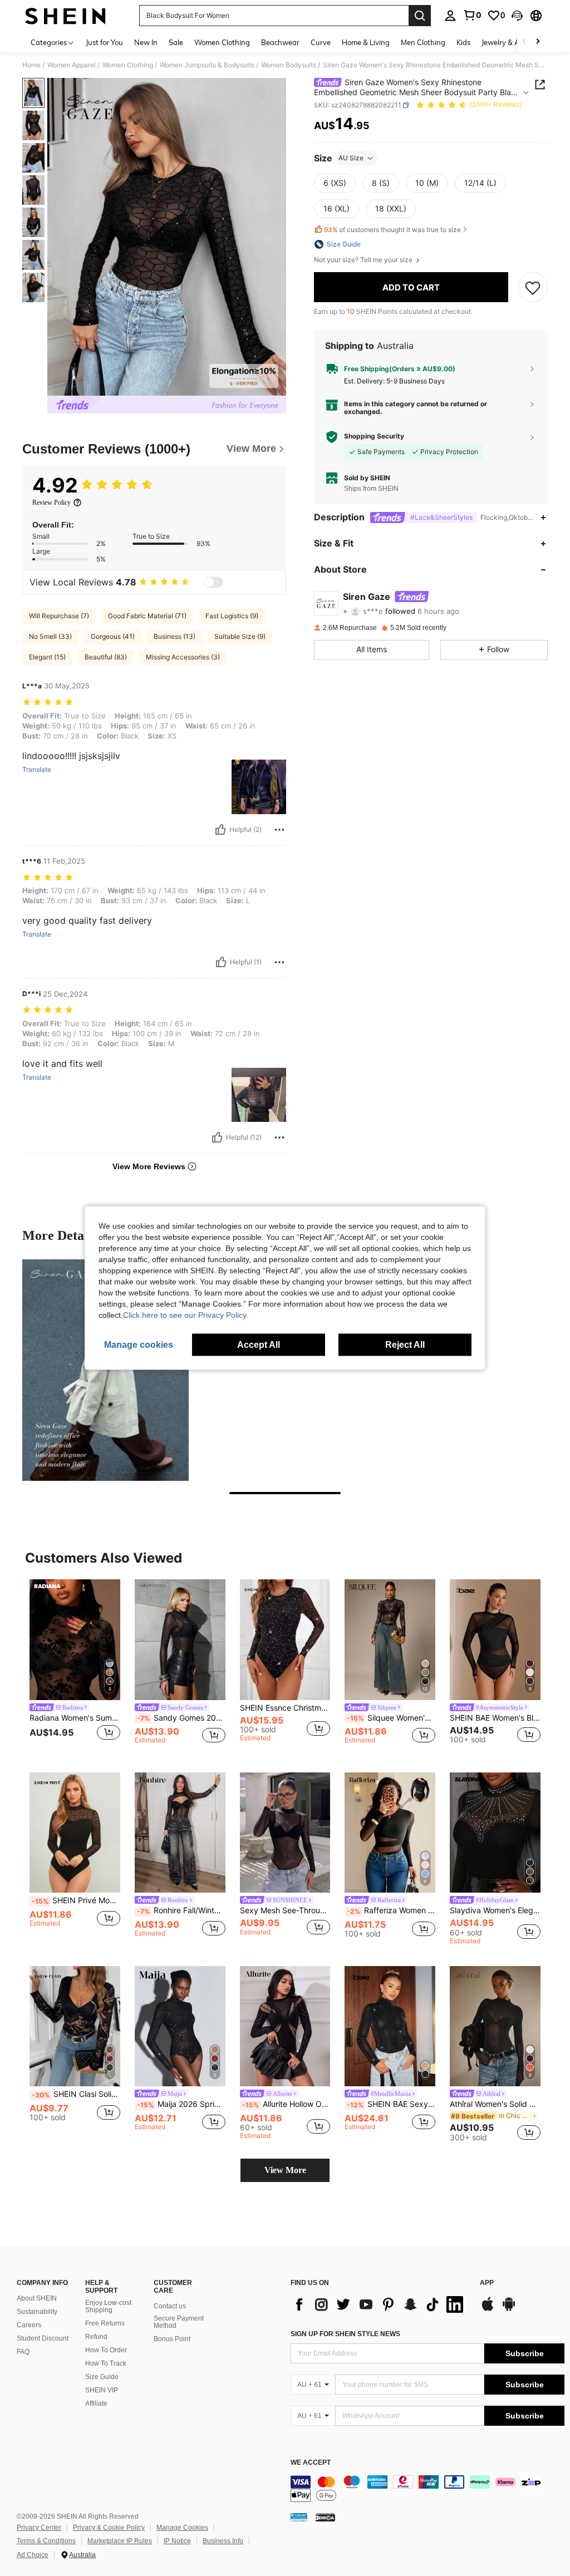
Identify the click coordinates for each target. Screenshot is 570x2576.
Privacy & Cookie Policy (109, 2528)
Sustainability (37, 2312)
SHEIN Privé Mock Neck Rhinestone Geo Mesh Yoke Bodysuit (76, 1900)
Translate (37, 770)
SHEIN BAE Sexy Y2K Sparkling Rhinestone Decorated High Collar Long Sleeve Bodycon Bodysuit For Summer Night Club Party (391, 2104)
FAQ (23, 2352)
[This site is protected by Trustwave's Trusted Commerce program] (299, 2517)
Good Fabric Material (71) (147, 616)
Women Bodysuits (289, 65)
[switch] (213, 582)
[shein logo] (65, 16)
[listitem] (75, 1667)
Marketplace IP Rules (120, 2541)
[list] (380, 2304)
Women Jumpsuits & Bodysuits (207, 65)
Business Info (223, 2541)
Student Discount (43, 2338)
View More (285, 2170)
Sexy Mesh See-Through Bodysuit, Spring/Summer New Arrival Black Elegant (285, 1910)
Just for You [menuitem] (104, 42)
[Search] (420, 16)
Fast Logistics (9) (232, 616)
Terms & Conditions (46, 2541)
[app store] (488, 2309)
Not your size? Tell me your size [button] (364, 260)
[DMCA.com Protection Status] (325, 2517)
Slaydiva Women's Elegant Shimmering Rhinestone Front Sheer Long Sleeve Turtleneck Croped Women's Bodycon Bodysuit (495, 1910)
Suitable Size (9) (240, 636)
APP (487, 2283)
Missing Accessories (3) (183, 657)
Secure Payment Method (179, 2322)
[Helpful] (220, 830)
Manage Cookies (182, 2528)
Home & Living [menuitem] (366, 42)
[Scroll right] (538, 42)
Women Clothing (128, 65)
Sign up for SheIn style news (345, 2334)
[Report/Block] (279, 830)
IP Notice (177, 2541)
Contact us (170, 2306)
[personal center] (450, 16)
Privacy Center (39, 2528)
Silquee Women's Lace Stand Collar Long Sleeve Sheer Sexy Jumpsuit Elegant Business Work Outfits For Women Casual (391, 1718)
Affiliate (96, 2403)
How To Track (106, 2363)
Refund (96, 2337)
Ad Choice (33, 2555)
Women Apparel (72, 65)
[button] (517, 16)
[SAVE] (533, 287)
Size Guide (102, 2377)
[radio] (335, 183)
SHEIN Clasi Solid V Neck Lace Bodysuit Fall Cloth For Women (76, 2094)
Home (31, 65)
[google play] (509, 2309)
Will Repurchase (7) (59, 616)
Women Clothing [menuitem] (222, 42)
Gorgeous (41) (113, 636)
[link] (472, 15)
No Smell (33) (50, 636)
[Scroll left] (524, 42)
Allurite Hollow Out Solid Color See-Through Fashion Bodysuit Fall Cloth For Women (286, 2104)
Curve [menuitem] (321, 42)
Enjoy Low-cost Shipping (108, 2307)
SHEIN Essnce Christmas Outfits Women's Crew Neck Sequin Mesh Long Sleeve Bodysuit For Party (285, 1708)
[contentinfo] (427, 2489)
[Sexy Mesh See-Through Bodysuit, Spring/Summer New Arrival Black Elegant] (285, 1833)
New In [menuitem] (146, 42)
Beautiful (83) (106, 657)
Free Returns (105, 2323)
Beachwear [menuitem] (280, 42)
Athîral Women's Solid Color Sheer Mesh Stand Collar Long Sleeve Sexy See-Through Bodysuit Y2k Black (495, 2104)
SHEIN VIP (102, 2390)
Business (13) (175, 636)
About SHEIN (37, 2298)
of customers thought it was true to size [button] (392, 230)
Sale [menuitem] (176, 42)
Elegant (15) (47, 657)
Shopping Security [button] (374, 436)
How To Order (106, 2350)
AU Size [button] (351, 158)
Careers (29, 2325)
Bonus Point (172, 2339)
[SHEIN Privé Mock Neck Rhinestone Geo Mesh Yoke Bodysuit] (75, 1833)
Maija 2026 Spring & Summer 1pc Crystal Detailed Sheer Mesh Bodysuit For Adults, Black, (181, 2104)
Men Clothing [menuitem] (423, 42)
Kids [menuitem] (463, 42)
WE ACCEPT (311, 2463)
